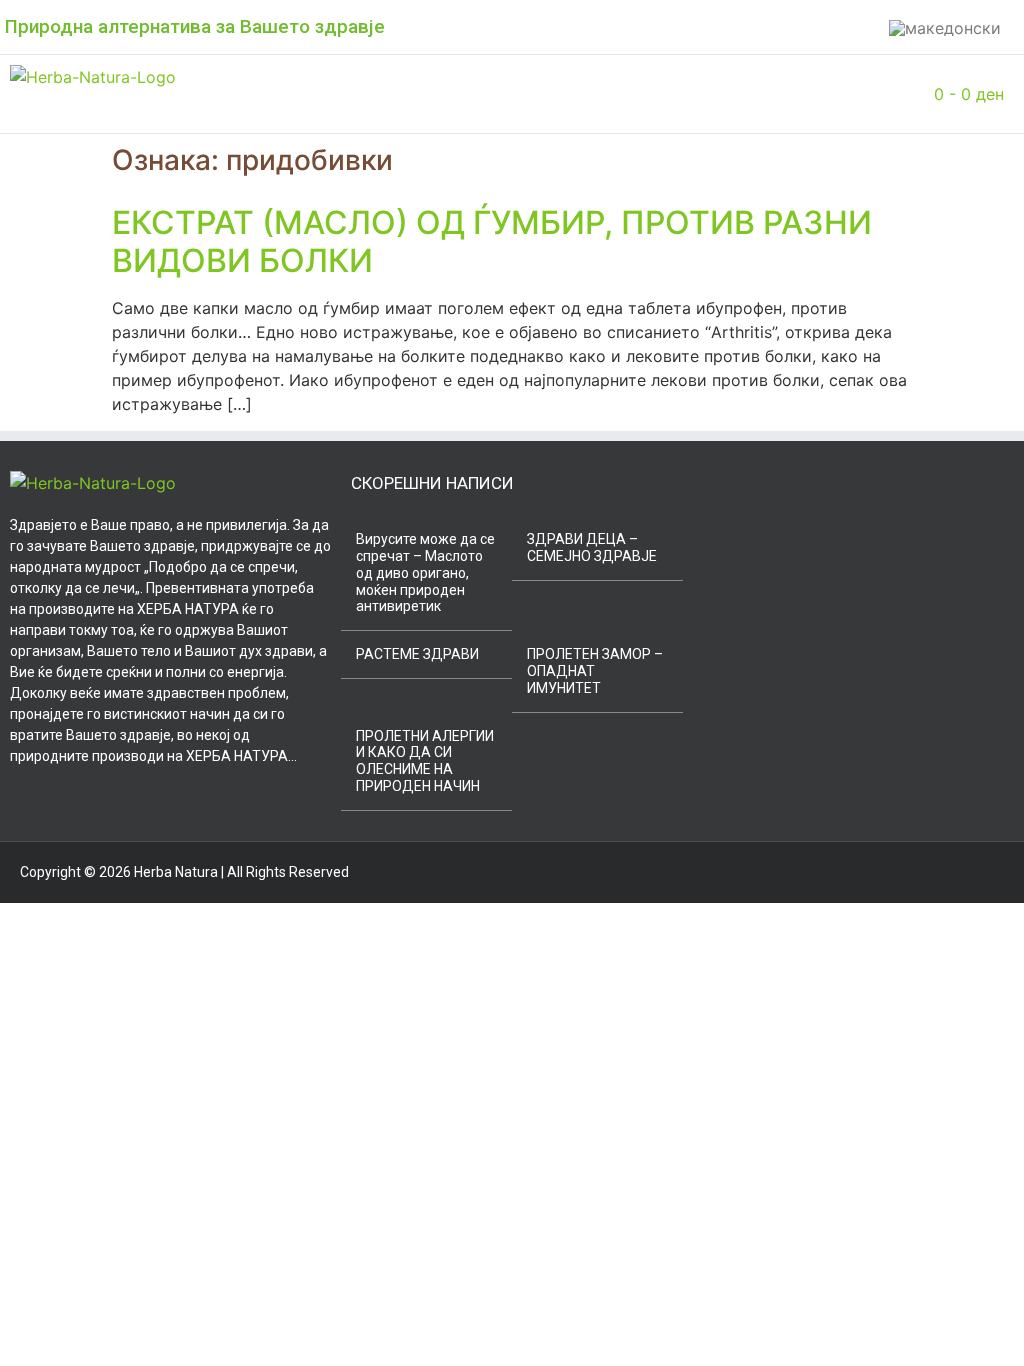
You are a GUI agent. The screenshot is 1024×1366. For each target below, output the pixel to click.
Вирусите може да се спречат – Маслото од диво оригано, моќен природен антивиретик (425, 572)
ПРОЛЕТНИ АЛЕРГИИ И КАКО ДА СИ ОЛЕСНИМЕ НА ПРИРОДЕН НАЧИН (425, 761)
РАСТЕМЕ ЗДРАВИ (417, 654)
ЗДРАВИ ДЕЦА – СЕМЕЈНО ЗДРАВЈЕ (592, 547)
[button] (287, 94)
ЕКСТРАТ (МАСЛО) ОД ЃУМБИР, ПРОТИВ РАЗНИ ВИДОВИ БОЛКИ (492, 241)
